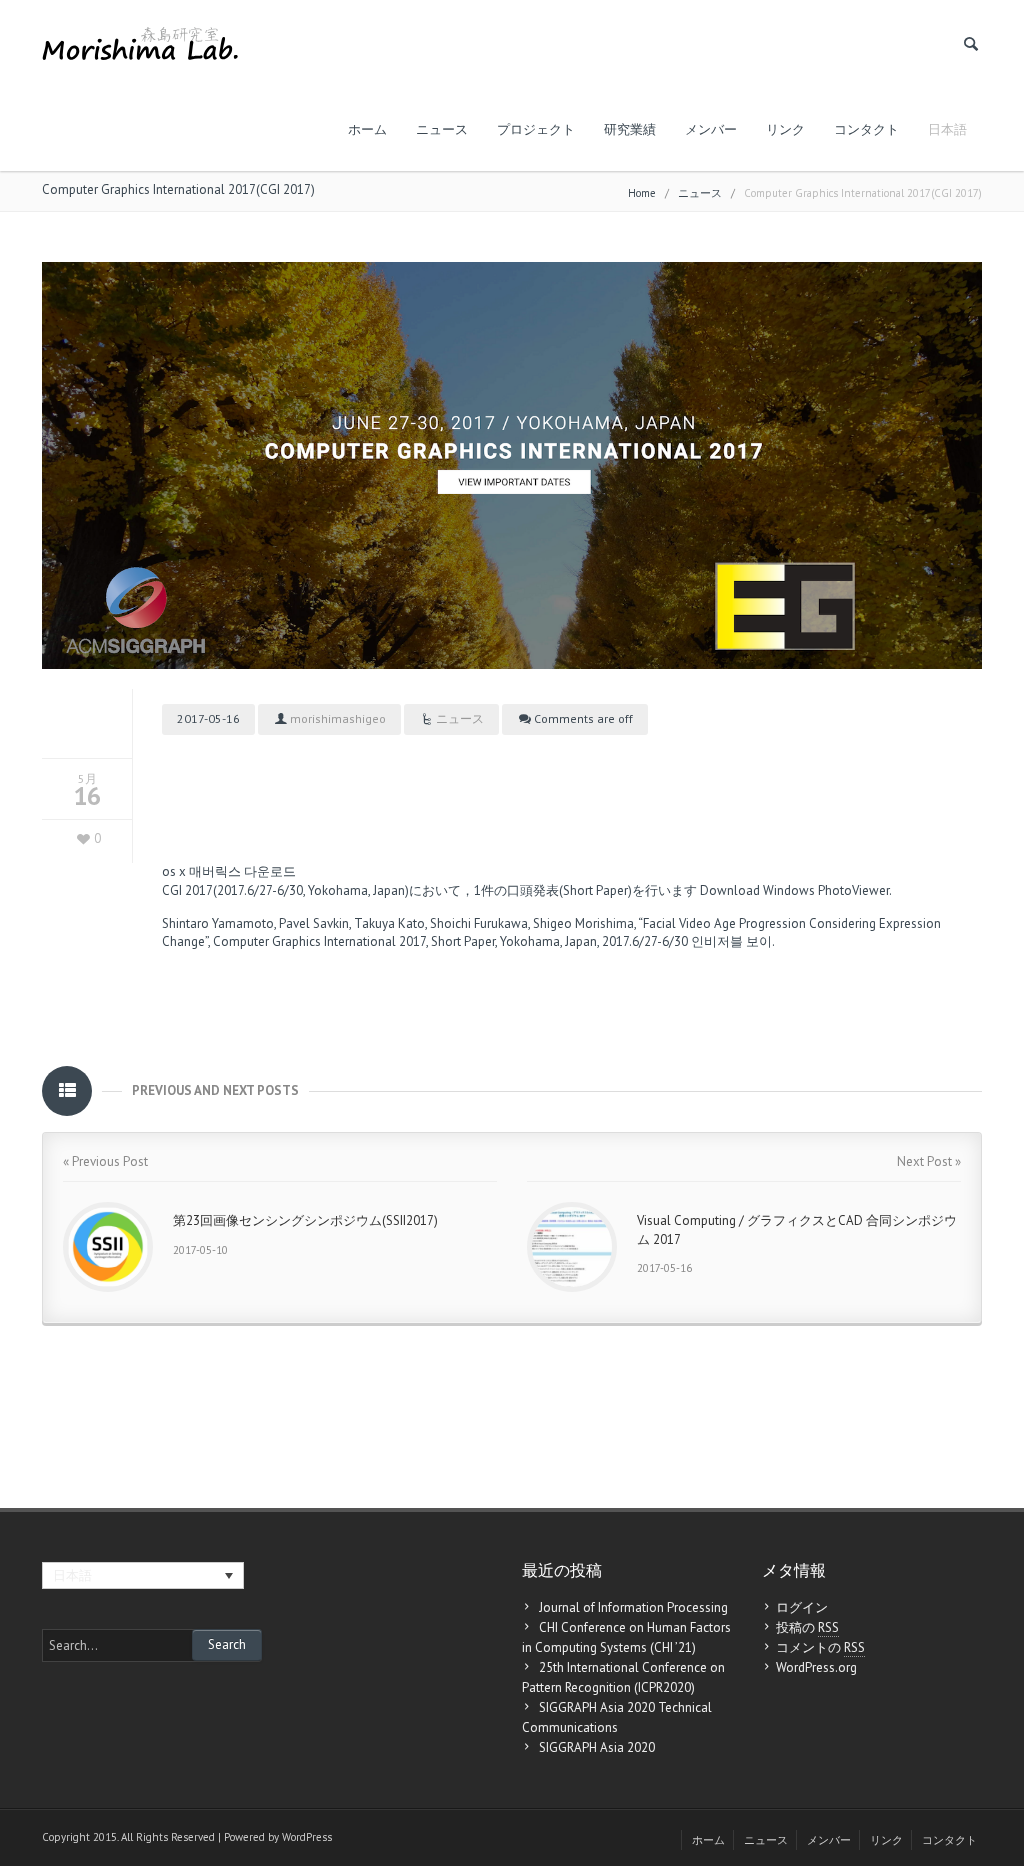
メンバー (711, 129)
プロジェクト (536, 129)
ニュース (442, 129)
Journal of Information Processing (633, 1607)
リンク (785, 129)
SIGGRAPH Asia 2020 (597, 1747)
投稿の (807, 1627)
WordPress (307, 1837)
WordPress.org (816, 1667)
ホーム (367, 129)
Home (642, 193)
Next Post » (929, 1161)
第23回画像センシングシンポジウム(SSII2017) (305, 1220)
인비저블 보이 (731, 941)
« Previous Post (105, 1161)
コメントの (820, 1647)
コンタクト (866, 129)
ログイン (802, 1607)
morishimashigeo (338, 718)
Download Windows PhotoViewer (794, 890)
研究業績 (630, 129)
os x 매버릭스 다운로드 (229, 871)
